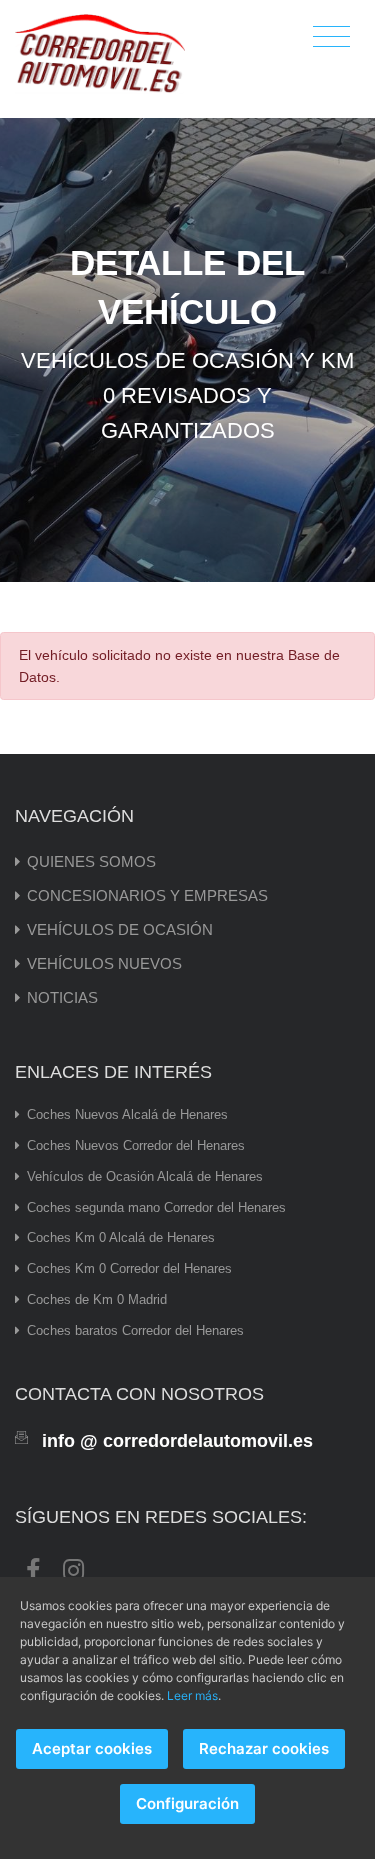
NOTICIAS (62, 997)
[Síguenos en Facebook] (33, 1568)
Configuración (187, 1803)
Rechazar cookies (264, 1748)
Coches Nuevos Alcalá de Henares (127, 1114)
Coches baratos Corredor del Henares (135, 1330)
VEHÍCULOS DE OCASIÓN (120, 929)
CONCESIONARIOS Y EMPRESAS (147, 895)
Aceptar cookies (92, 1748)
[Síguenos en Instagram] (73, 1568)
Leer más (192, 1695)
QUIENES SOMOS (91, 861)
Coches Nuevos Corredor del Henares (136, 1145)
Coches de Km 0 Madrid (97, 1299)
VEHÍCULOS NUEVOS (104, 963)
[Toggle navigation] (331, 37)
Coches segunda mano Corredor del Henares (156, 1207)
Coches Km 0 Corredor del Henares (129, 1268)
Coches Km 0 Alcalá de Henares (121, 1237)
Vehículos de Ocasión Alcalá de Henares (145, 1176)
